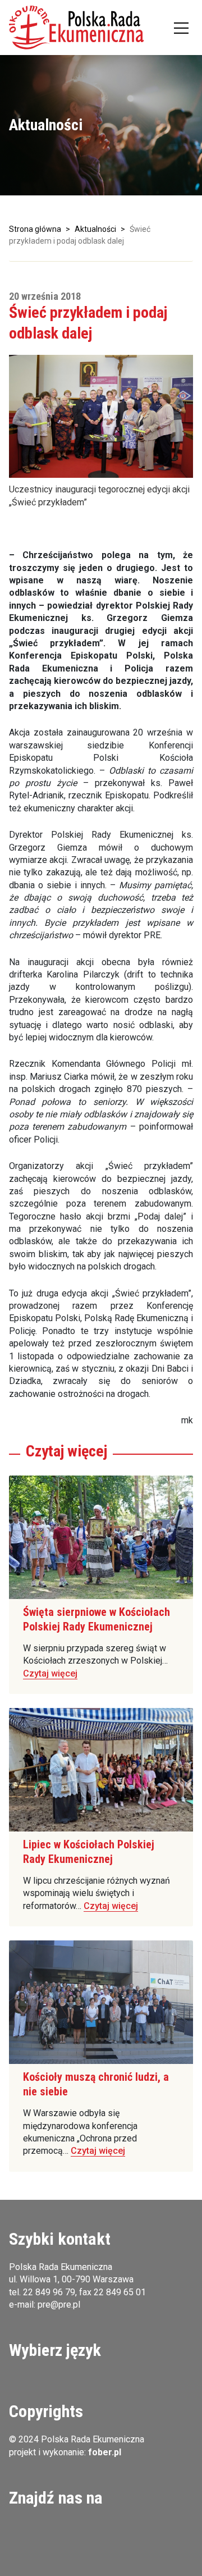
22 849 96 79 (49, 2292)
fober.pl (105, 2452)
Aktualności (95, 229)
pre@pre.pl (59, 2305)
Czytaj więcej (50, 1673)
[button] (76, 28)
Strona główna (35, 229)
